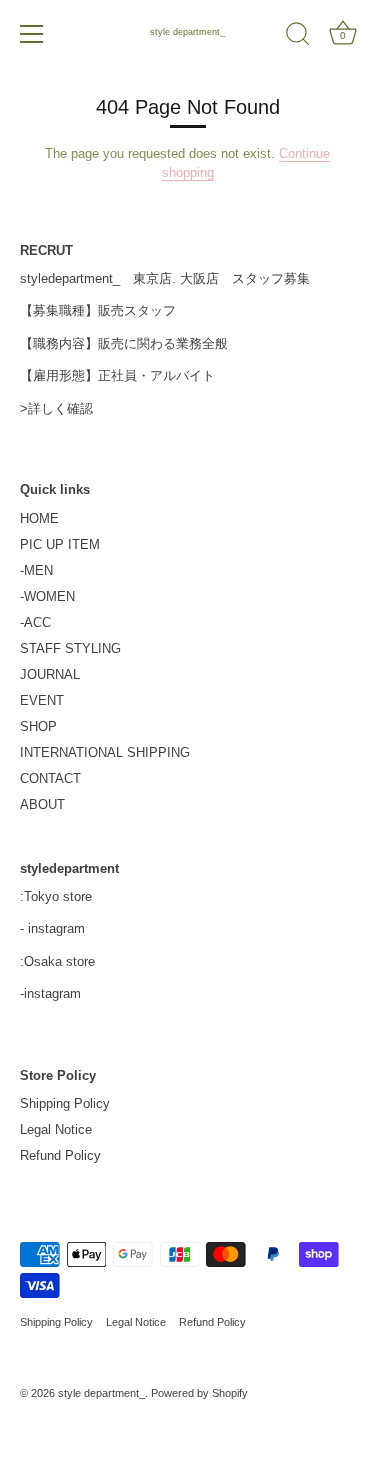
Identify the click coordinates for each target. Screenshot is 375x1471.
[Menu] (32, 34)
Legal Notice (56, 1129)
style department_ (187, 32)
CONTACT (50, 778)
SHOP (38, 726)
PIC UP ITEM (60, 544)
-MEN (36, 570)
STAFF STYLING (70, 648)
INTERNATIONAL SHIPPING (105, 752)
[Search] (298, 37)
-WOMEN (47, 596)
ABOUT (42, 804)
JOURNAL (50, 674)
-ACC (35, 622)
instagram (56, 928)
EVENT (42, 700)
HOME (39, 518)
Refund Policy (60, 1155)
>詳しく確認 (56, 408)
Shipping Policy (65, 1103)
